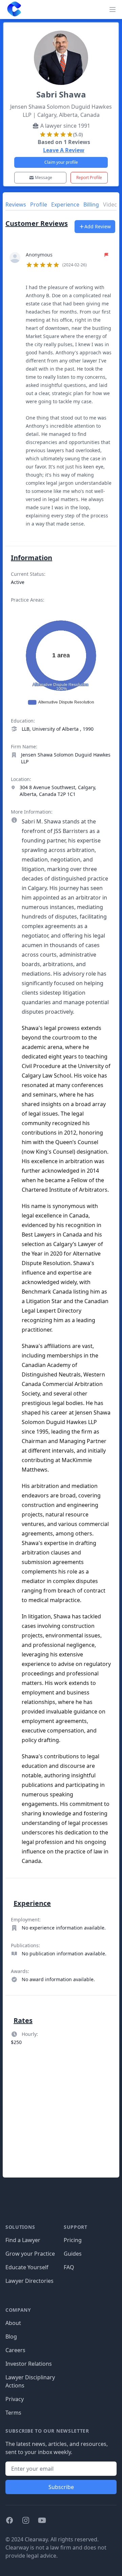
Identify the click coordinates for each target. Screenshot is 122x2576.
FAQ (69, 2267)
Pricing (73, 2240)
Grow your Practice (30, 2254)
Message (44, 177)
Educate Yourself (27, 2267)
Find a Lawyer (23, 2240)
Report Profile (89, 177)
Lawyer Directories (29, 2281)
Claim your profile (61, 162)
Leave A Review (64, 150)
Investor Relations (29, 2364)
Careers (15, 2350)
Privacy (15, 2399)
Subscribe (61, 2487)
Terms (13, 2413)
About (13, 2323)
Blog (11, 2337)
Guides (73, 2254)
